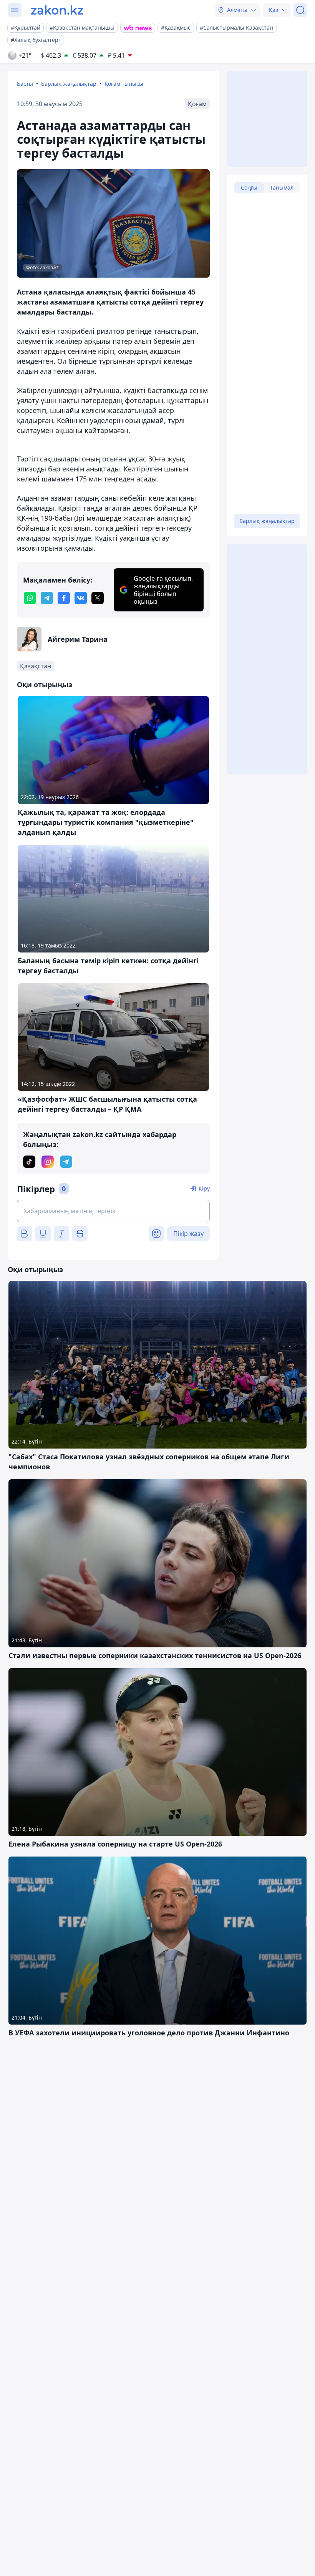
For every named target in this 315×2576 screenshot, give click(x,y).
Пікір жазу (188, 1234)
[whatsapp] (30, 598)
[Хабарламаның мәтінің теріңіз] (113, 1211)
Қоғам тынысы (124, 84)
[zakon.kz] (57, 10)
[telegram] (47, 598)
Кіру (204, 1188)
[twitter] (98, 598)
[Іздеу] (300, 10)
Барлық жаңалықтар (69, 84)
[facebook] (64, 598)
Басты (25, 84)
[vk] (81, 598)
